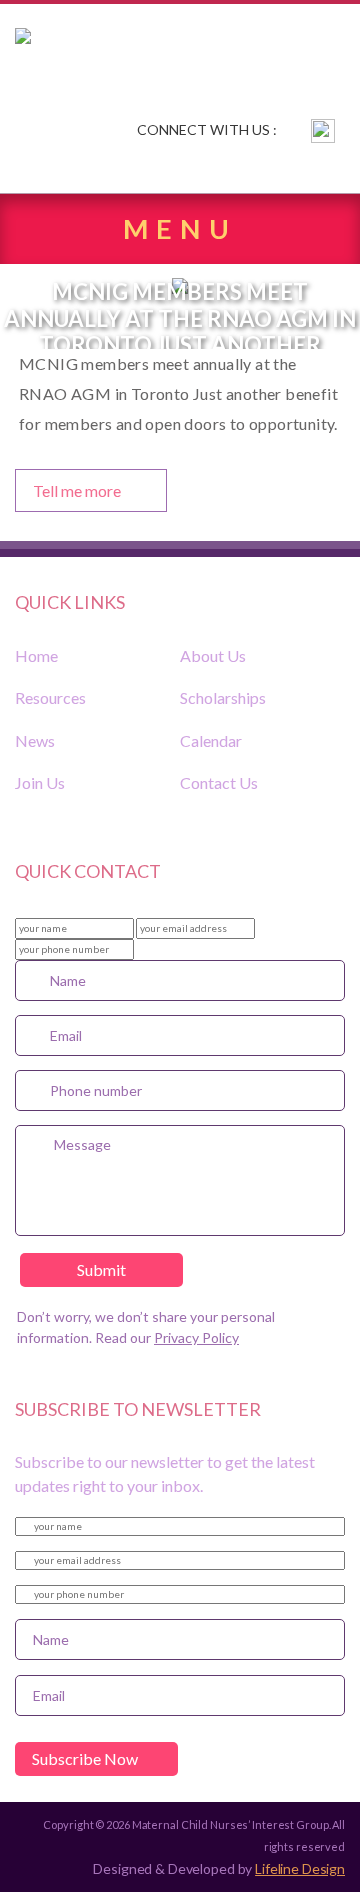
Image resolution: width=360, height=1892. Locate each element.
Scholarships (223, 697)
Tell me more (77, 490)
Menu (179, 228)
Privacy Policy (196, 1337)
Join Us (40, 782)
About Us (213, 655)
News (35, 740)
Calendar (211, 740)
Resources (50, 697)
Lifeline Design (300, 1868)
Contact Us (219, 782)
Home (36, 655)
